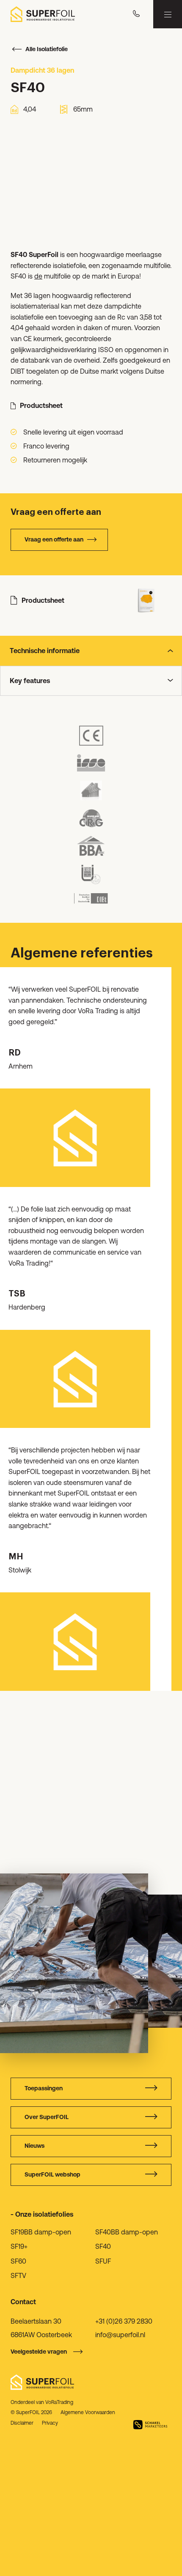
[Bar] (168, 14)
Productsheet (41, 405)
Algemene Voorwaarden (88, 2412)
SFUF (103, 2261)
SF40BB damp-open (127, 2232)
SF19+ (19, 2246)
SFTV (18, 2275)
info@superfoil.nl (120, 2335)
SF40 (103, 2246)
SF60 (18, 2261)
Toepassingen (44, 2088)
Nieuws (34, 2146)
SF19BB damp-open (41, 2232)
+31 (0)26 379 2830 (124, 2321)
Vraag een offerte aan (54, 539)
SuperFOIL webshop (52, 2174)
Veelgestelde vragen (39, 2352)
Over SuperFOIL (47, 2117)
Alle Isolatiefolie (47, 49)
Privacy (50, 2423)
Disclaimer (22, 2423)
